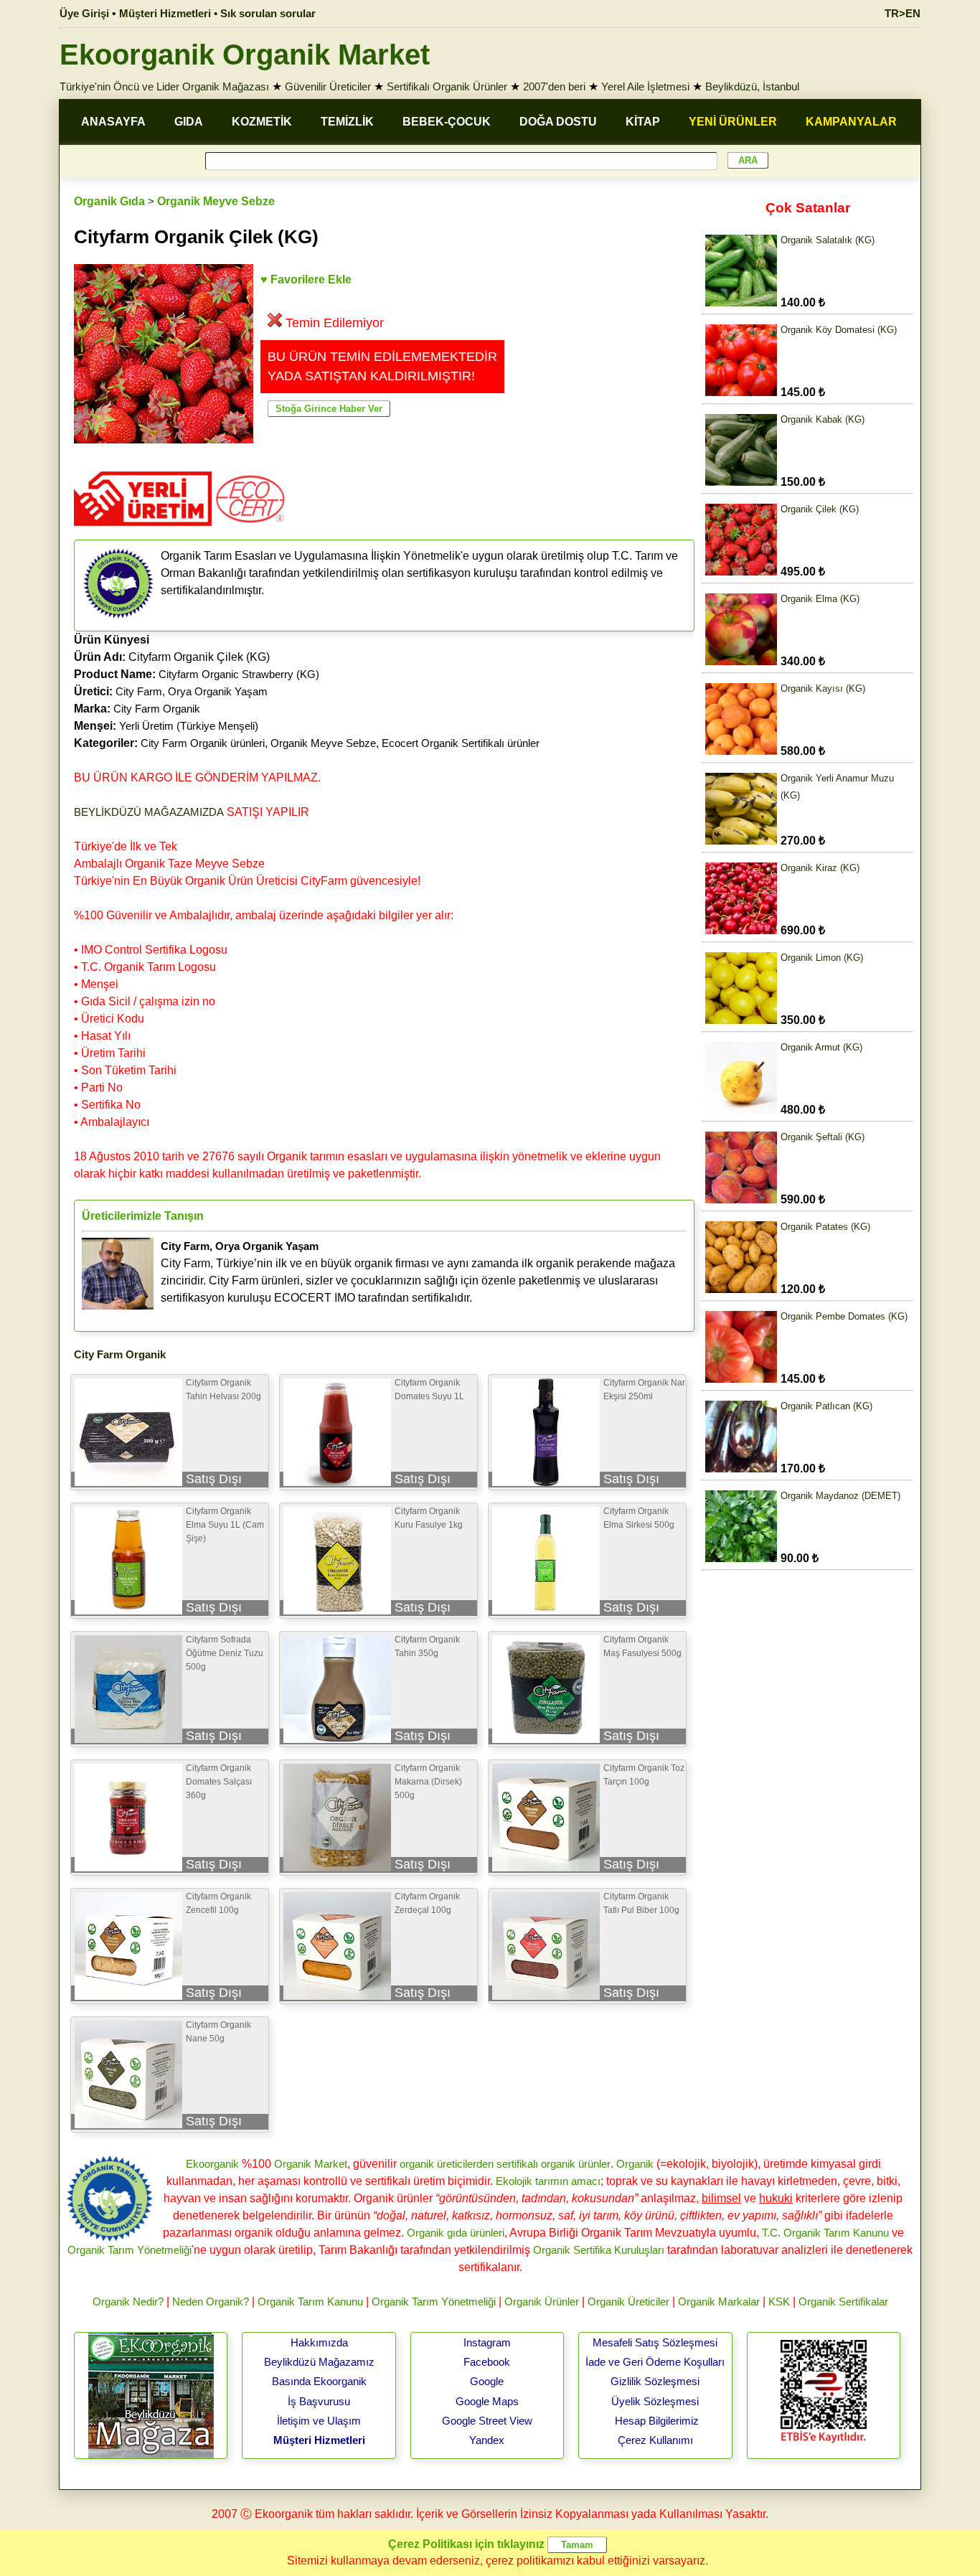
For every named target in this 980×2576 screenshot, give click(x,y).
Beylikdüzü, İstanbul (752, 86)
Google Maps (487, 2401)
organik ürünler (576, 2164)
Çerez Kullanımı (655, 2440)
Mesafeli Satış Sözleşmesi (655, 2342)
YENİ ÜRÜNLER (733, 122)
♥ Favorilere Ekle (306, 279)
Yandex (487, 2440)
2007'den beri (554, 86)
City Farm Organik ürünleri (203, 743)
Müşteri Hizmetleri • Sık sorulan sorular (217, 13)
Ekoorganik (212, 2164)
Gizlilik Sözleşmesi (655, 2381)
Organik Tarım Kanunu (310, 2302)
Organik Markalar (719, 2302)
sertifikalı (517, 2164)
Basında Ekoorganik (319, 2381)
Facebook (487, 2362)
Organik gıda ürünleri (456, 2233)
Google (487, 2381)
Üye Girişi (84, 13)
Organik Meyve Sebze (216, 201)
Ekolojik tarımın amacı (548, 2181)
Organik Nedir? (128, 2302)
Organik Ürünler (542, 2302)
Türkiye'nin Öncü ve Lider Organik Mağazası (164, 86)
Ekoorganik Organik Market (245, 55)
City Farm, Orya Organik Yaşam (192, 691)
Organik (635, 2164)
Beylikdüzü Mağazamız (319, 2362)
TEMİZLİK (347, 122)
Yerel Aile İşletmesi (645, 86)
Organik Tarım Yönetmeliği (129, 2250)
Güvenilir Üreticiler (328, 86)
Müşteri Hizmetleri (319, 2440)
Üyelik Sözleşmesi (655, 2401)
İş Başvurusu (319, 2401)
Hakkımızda (319, 2342)
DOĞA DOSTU (558, 122)
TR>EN (903, 13)
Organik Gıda (109, 201)
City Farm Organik (157, 709)
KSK (779, 2302)
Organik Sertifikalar (843, 2302)
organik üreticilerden (447, 2164)
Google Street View (487, 2421)
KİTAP (643, 122)
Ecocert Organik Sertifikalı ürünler (461, 743)
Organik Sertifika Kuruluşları (599, 2250)
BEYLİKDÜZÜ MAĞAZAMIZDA (149, 812)
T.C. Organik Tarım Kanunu (825, 2233)
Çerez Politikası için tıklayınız (466, 2544)
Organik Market (311, 2164)
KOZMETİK (262, 122)
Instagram (487, 2342)
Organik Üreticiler (628, 2302)
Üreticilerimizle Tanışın (143, 1216)
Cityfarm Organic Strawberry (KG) (239, 674)
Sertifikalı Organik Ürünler (447, 86)
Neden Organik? (211, 2302)
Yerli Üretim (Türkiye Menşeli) (189, 726)
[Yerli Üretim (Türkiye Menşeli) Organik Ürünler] (143, 531)
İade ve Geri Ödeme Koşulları (655, 2362)
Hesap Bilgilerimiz (657, 2421)
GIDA (189, 122)
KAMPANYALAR (851, 122)
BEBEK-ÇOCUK (447, 122)
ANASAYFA (113, 122)
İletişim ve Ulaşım (319, 2421)
